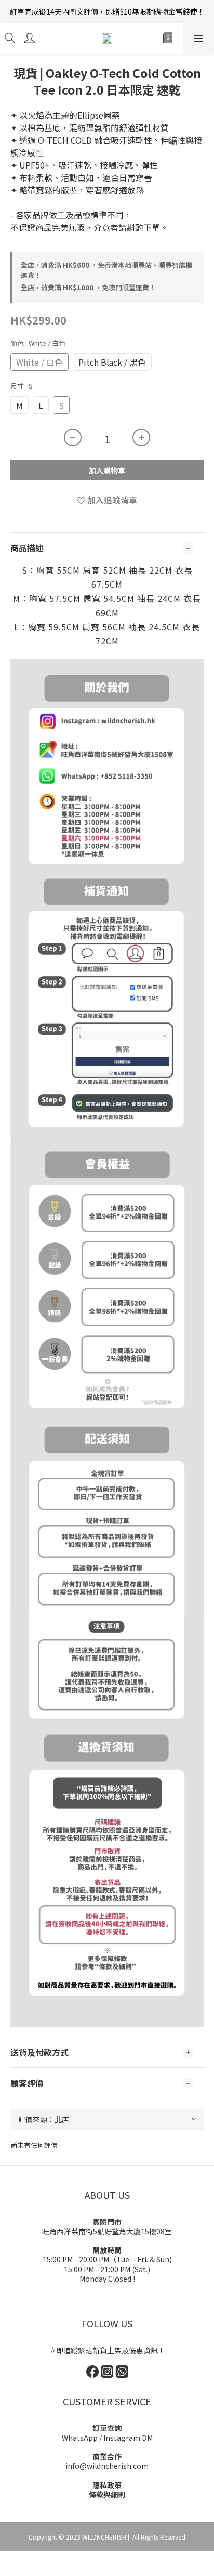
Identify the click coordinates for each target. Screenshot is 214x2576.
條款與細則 (107, 2494)
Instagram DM (128, 2438)
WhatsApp (80, 2438)
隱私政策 (107, 2485)
